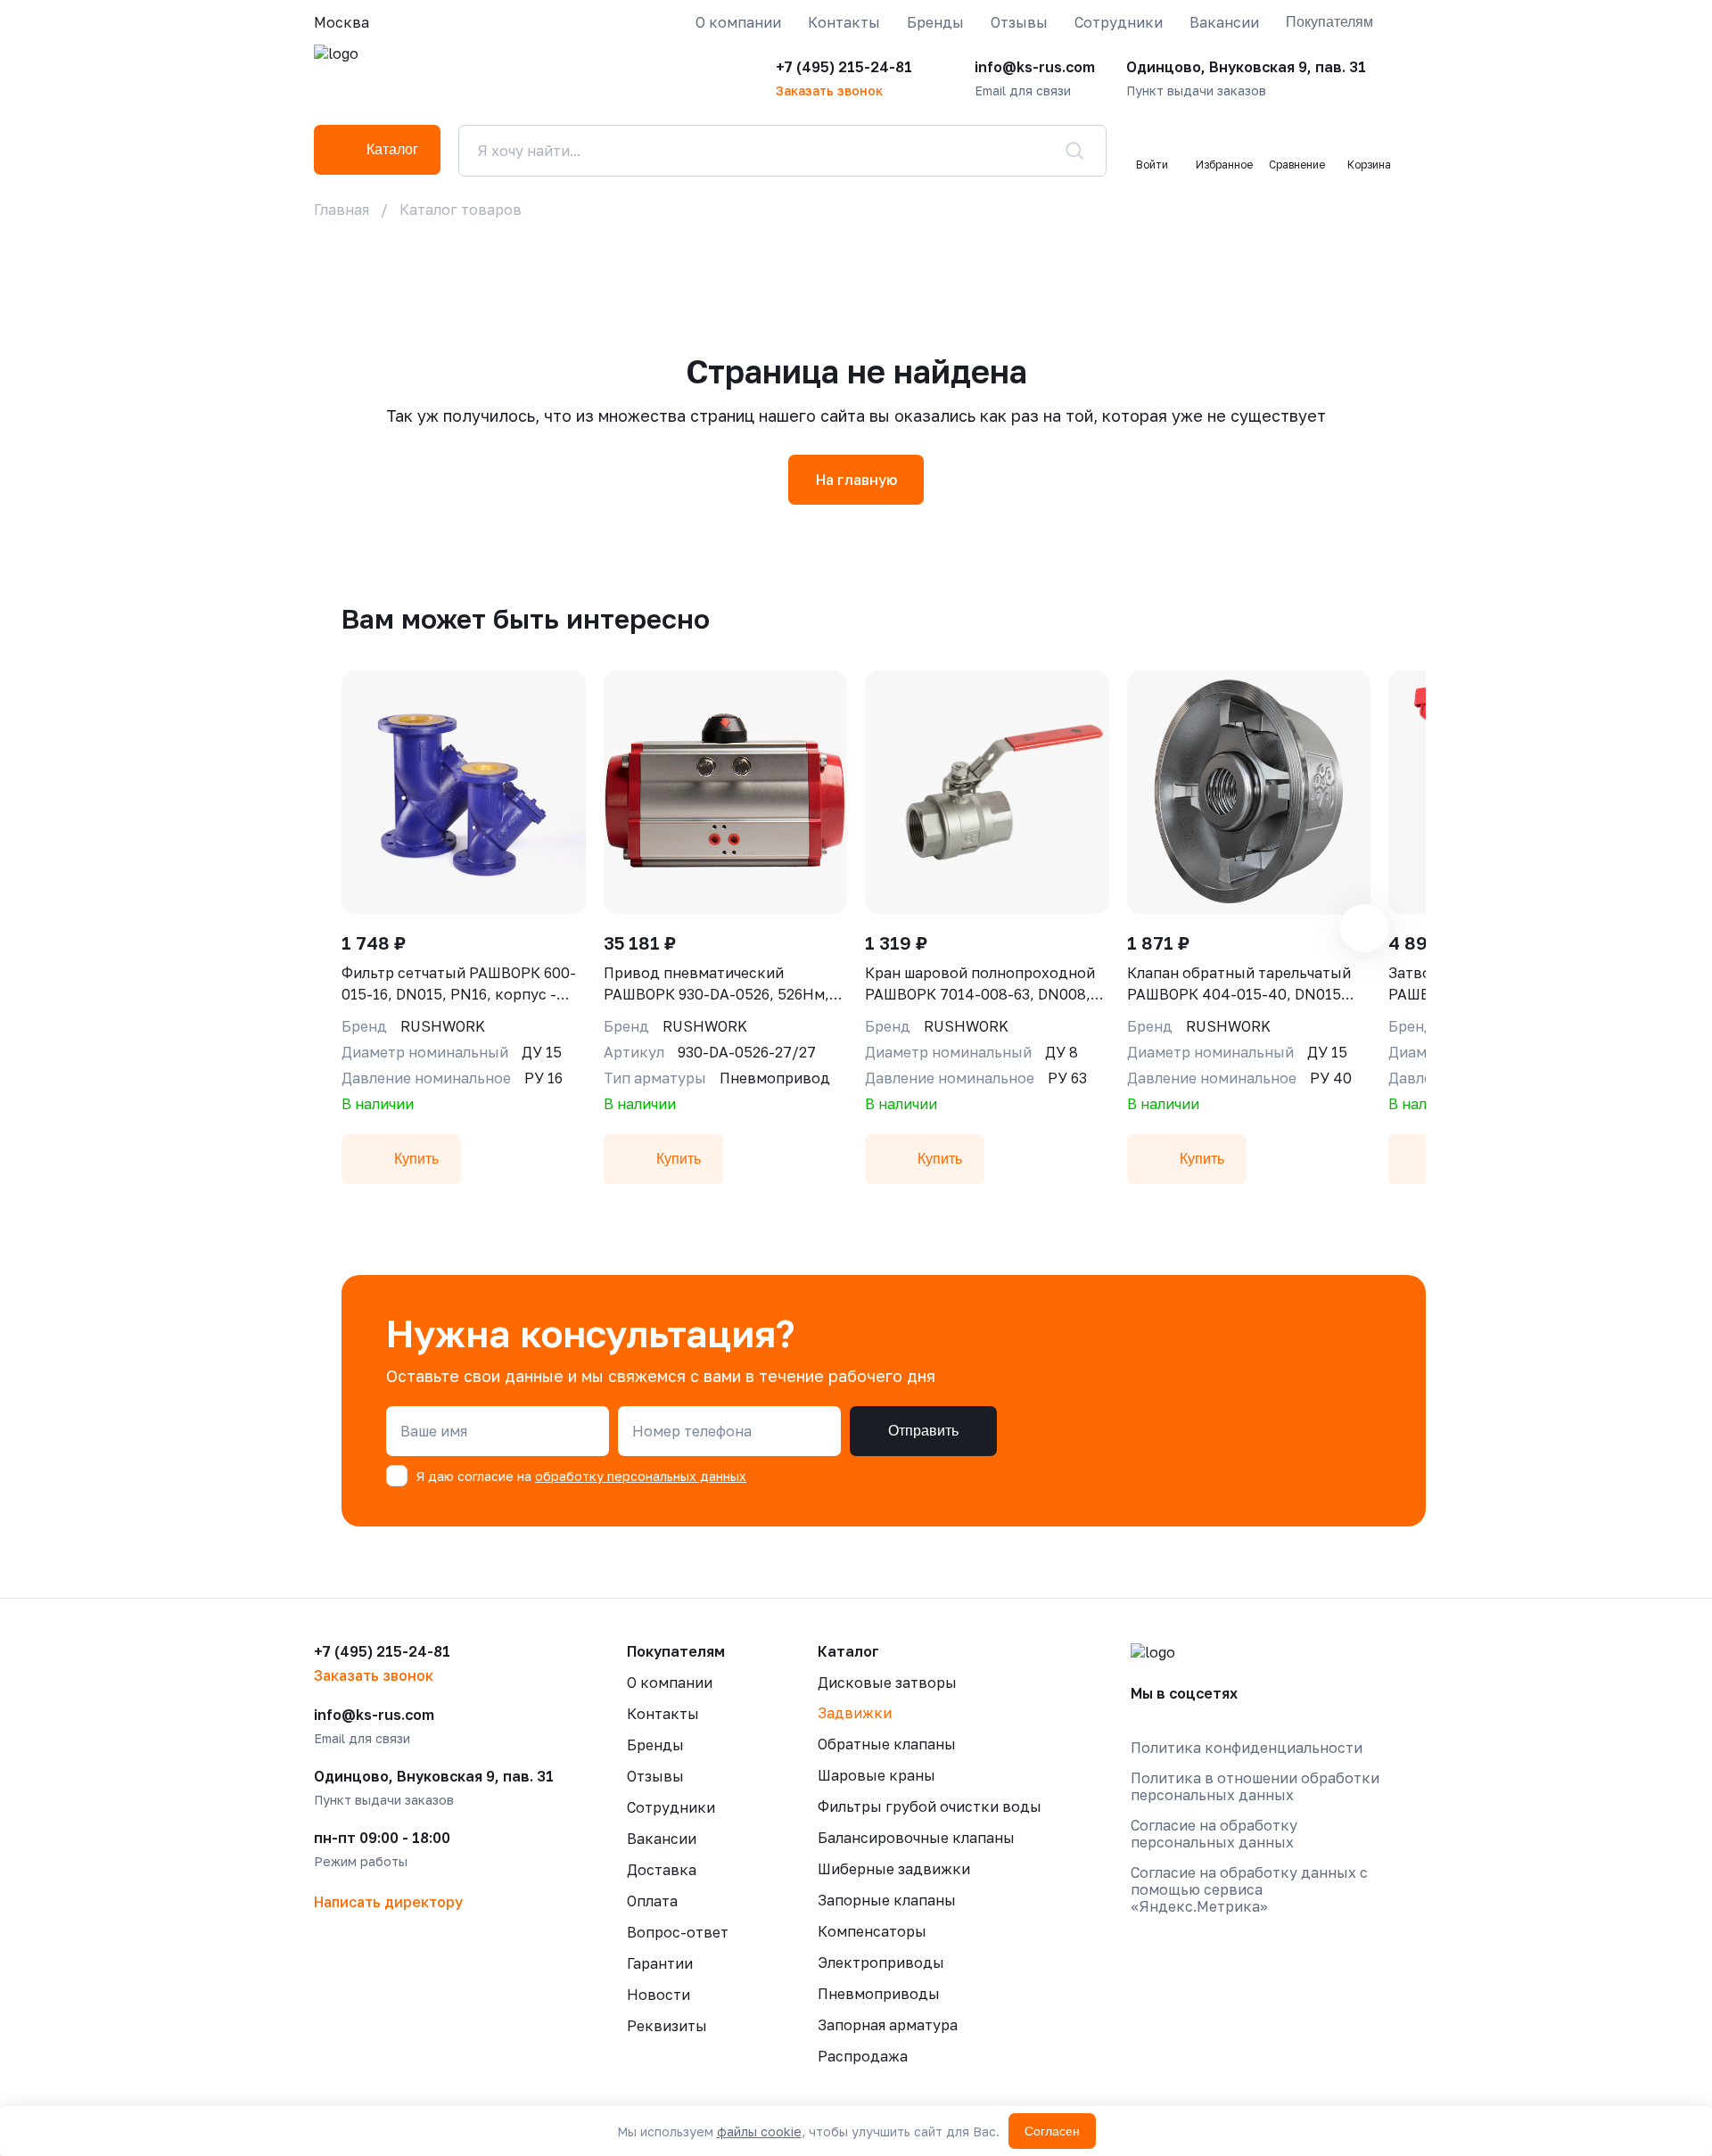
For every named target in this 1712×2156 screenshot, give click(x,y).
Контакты (844, 22)
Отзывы (1019, 22)
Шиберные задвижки (894, 1869)
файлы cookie (759, 2131)
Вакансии (1224, 22)
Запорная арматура (888, 2025)
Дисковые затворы (887, 1683)
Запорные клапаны (887, 1900)
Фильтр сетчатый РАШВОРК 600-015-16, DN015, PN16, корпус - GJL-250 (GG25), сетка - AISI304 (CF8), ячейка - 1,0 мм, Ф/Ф (459, 984)
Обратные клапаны (887, 1744)
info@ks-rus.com (1035, 67)
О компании (738, 22)
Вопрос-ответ (678, 1932)
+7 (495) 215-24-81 (844, 67)
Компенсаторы (872, 1931)
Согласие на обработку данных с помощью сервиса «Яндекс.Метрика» (1249, 1890)
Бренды (935, 22)
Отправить (923, 1431)
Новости (658, 1995)
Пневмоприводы (879, 1994)
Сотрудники (1119, 22)
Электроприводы (881, 1963)
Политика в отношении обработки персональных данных (1255, 1787)
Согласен (1052, 2131)
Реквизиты (667, 2026)
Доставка (662, 1870)
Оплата (652, 1901)
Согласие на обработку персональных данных (1214, 1834)
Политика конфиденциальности (1247, 1748)
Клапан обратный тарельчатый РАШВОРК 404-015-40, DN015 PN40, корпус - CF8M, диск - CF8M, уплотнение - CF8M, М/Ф (1239, 984)
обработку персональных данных (641, 1476)
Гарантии (660, 1963)
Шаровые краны (877, 1775)
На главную (856, 480)
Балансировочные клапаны (916, 1838)
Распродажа (863, 2056)
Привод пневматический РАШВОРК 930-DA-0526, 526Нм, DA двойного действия (716, 984)
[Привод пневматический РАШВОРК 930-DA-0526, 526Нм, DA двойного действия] (726, 792)
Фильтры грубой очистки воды (930, 1806)
